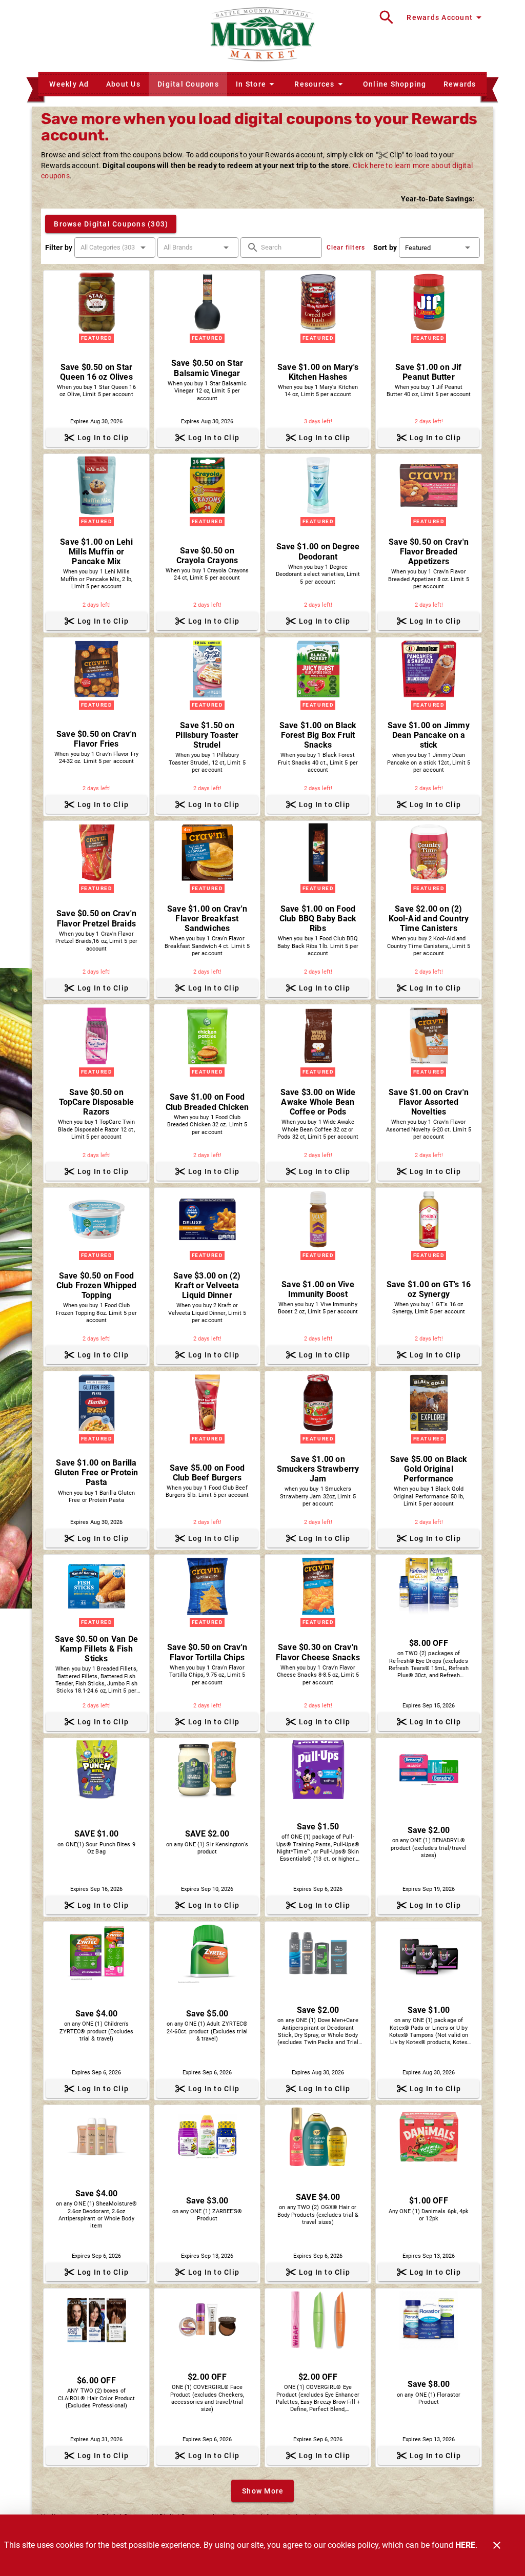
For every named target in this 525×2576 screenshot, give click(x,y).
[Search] (387, 17)
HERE (465, 2545)
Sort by (385, 248)
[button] (256, 84)
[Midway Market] (262, 36)
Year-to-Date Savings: (438, 199)
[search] (288, 248)
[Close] (497, 2545)
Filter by (59, 248)
